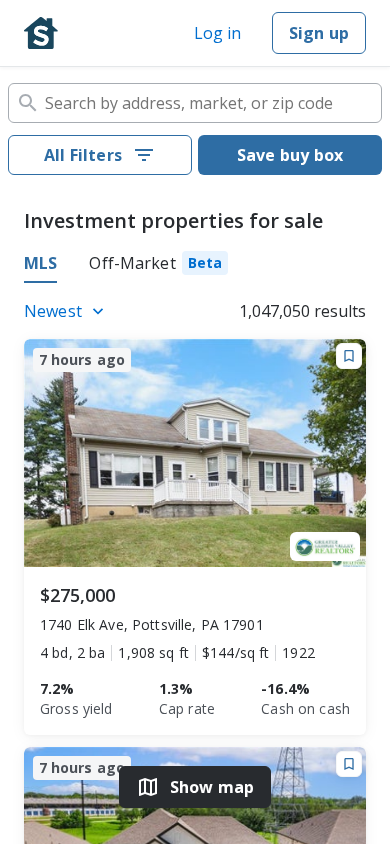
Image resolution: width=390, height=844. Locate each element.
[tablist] (195, 266)
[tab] (158, 266)
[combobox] (195, 103)
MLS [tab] (40, 263)
